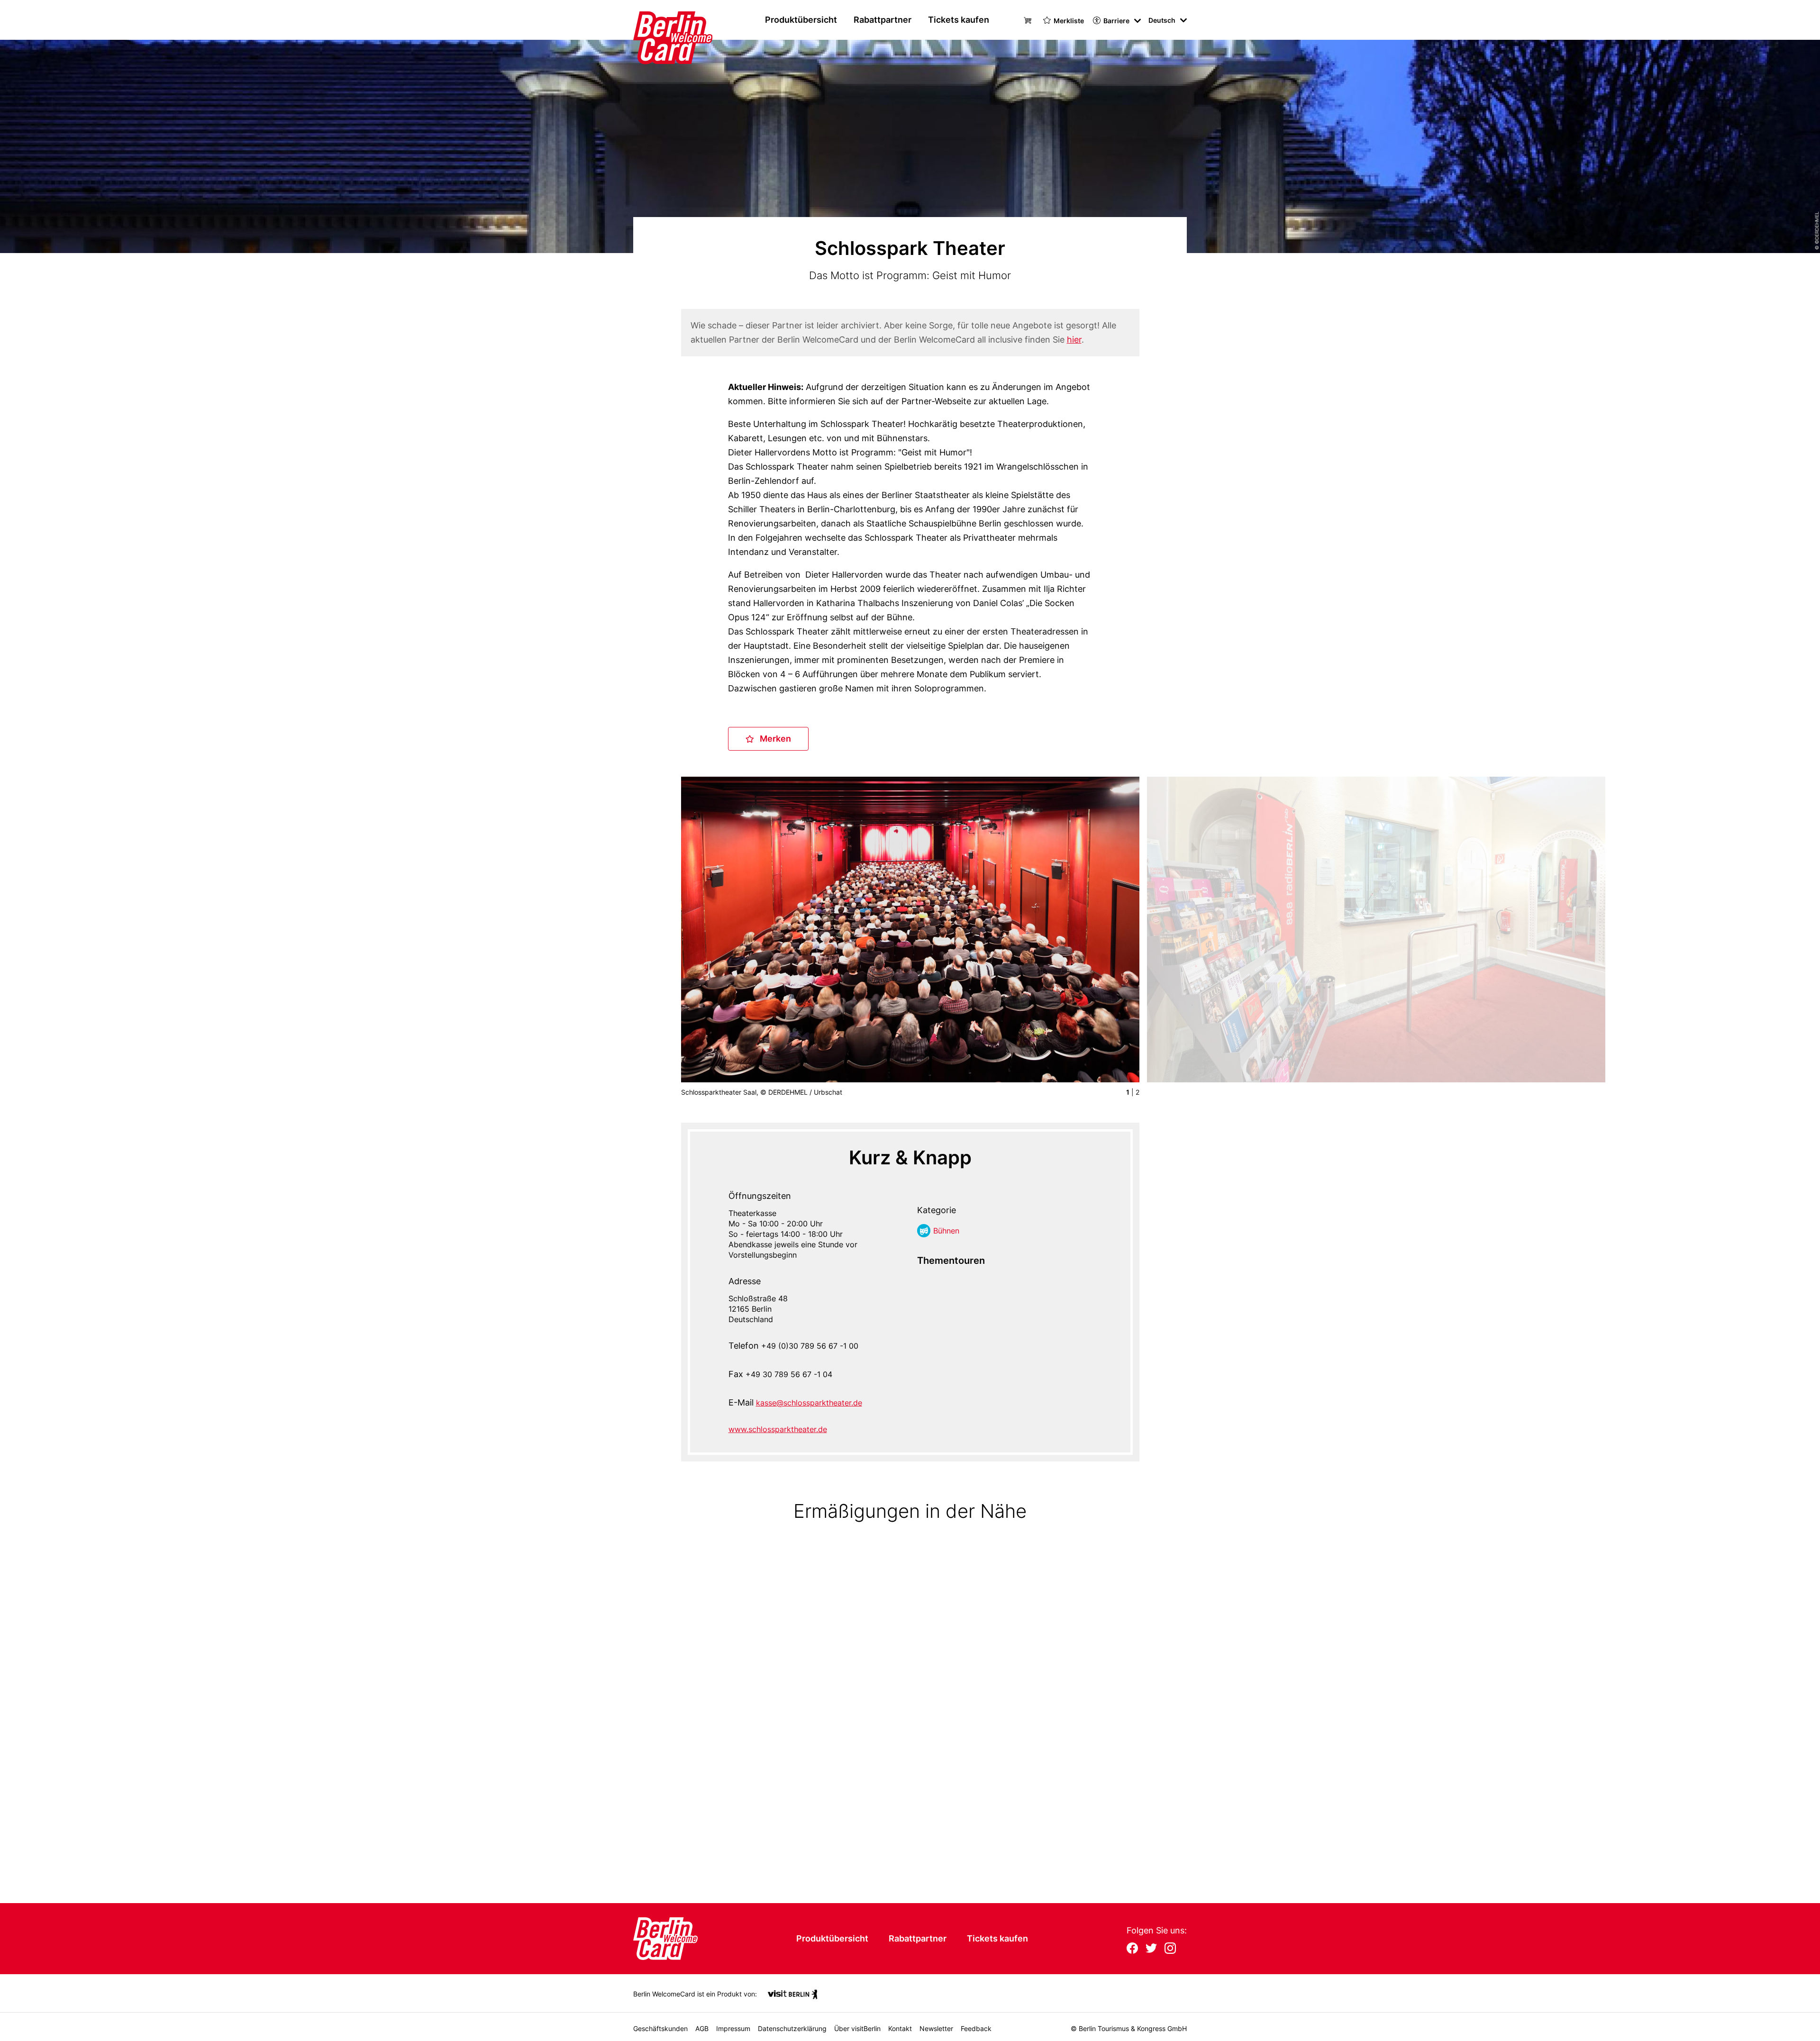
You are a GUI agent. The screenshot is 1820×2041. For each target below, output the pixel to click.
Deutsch (1162, 20)
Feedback (976, 2028)
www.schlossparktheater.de (778, 1429)
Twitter (1151, 1949)
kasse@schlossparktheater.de (809, 1403)
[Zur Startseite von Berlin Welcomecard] (655, 20)
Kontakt (900, 2028)
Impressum (733, 2028)
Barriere (1116, 21)
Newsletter (936, 2028)
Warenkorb (1029, 19)
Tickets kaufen (959, 20)
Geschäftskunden (660, 2028)
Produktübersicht (801, 20)
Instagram (1170, 1949)
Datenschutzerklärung (792, 2028)
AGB (702, 2028)
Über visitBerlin (857, 2028)
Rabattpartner (883, 20)
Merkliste (1069, 21)
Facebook (1132, 1949)
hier (1074, 340)
